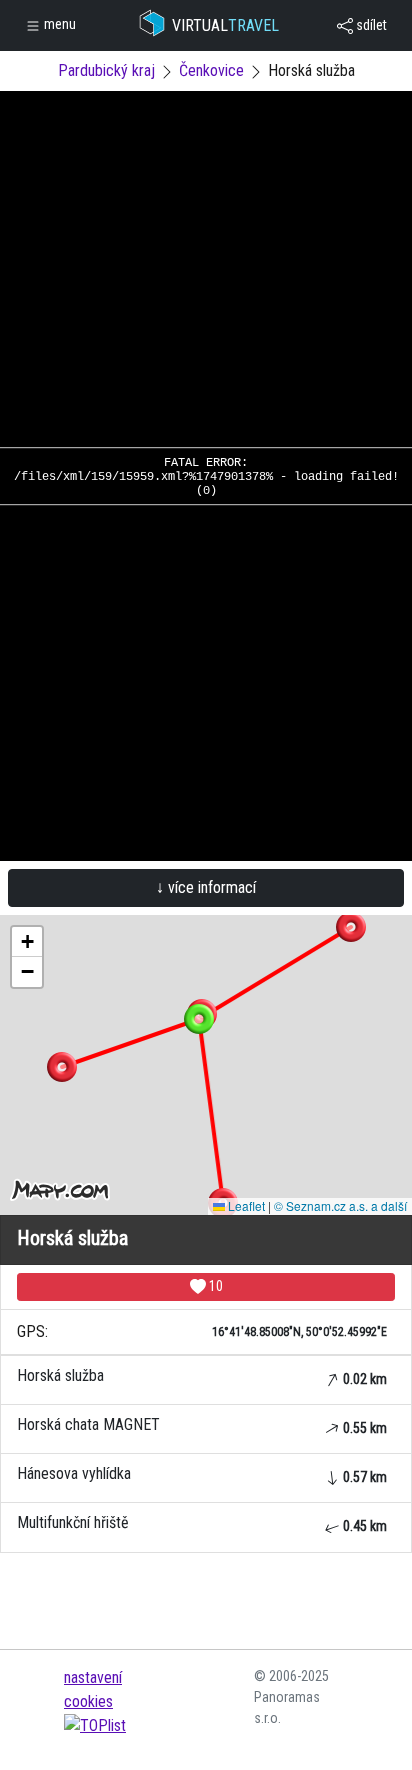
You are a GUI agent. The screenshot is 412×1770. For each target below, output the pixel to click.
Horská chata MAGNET (202, 1425)
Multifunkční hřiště (202, 1523)
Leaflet (245, 1205)
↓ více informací (206, 887)
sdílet (370, 25)
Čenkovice (211, 70)
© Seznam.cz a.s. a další (340, 1205)
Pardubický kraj (106, 70)
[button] (351, 927)
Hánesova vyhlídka (202, 1474)
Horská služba (202, 1376)
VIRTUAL (225, 25)
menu (58, 24)
